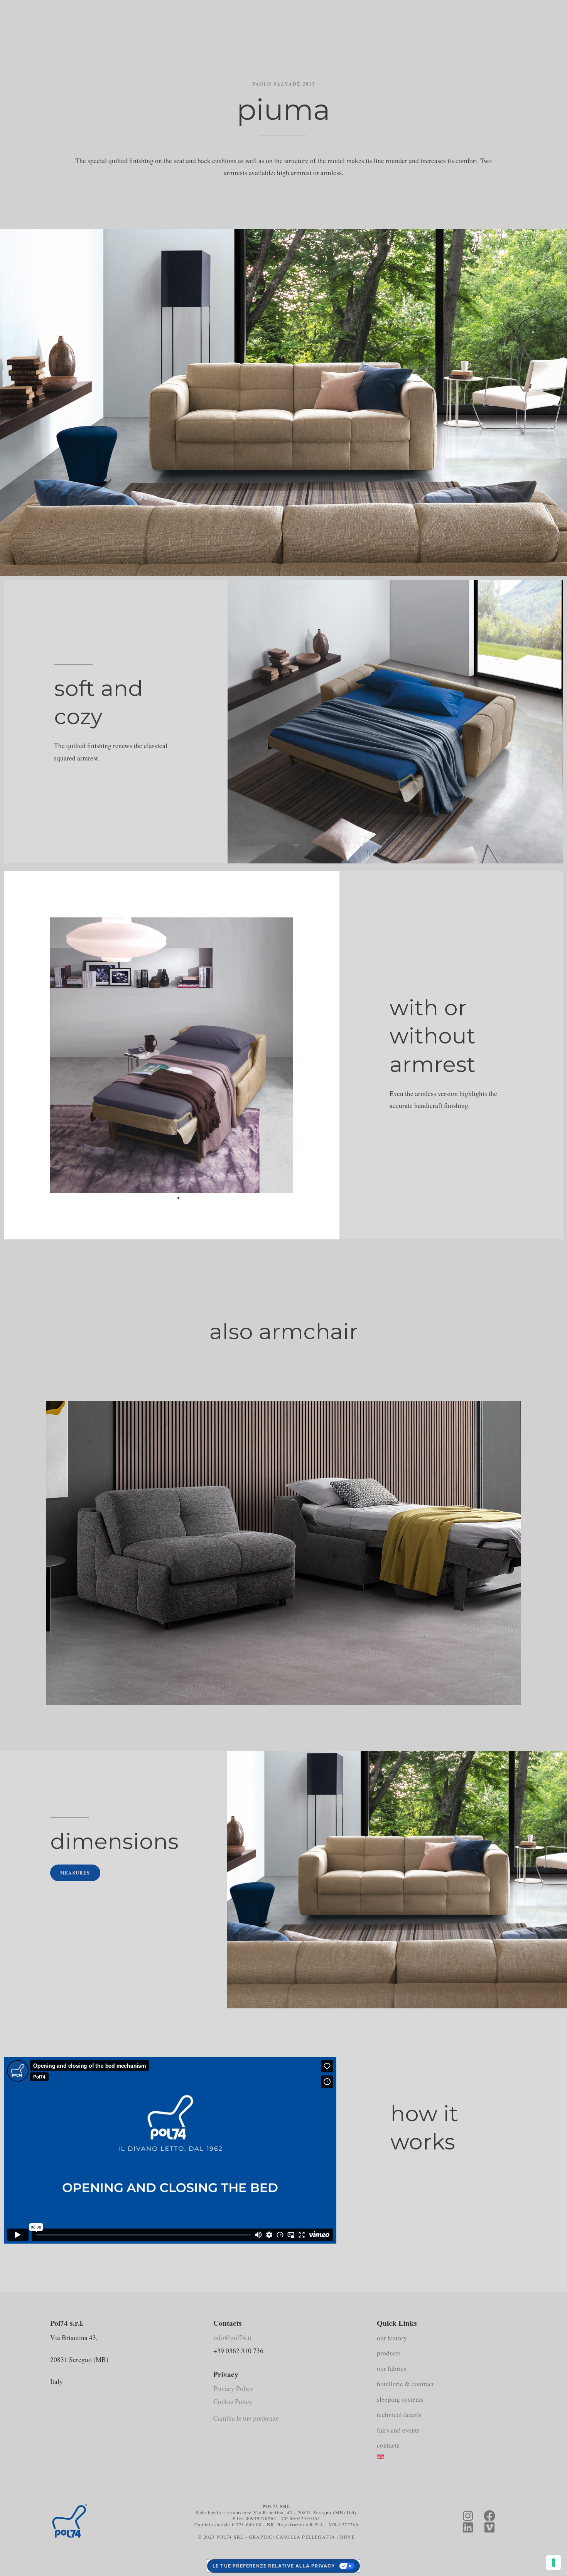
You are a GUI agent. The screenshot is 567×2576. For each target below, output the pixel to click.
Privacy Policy (234, 2388)
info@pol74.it (232, 2337)
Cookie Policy (233, 2402)
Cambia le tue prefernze (246, 2418)
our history (392, 2338)
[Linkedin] (468, 2527)
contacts (388, 2445)
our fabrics (392, 2368)
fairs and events (398, 2430)
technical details (399, 2415)
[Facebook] (489, 2516)
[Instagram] (468, 2516)
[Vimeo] (489, 2527)
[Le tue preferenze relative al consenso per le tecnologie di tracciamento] (553, 2563)
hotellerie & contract (405, 2384)
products (389, 2353)
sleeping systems (400, 2399)
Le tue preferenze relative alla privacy (274, 2566)
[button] (165, 1198)
